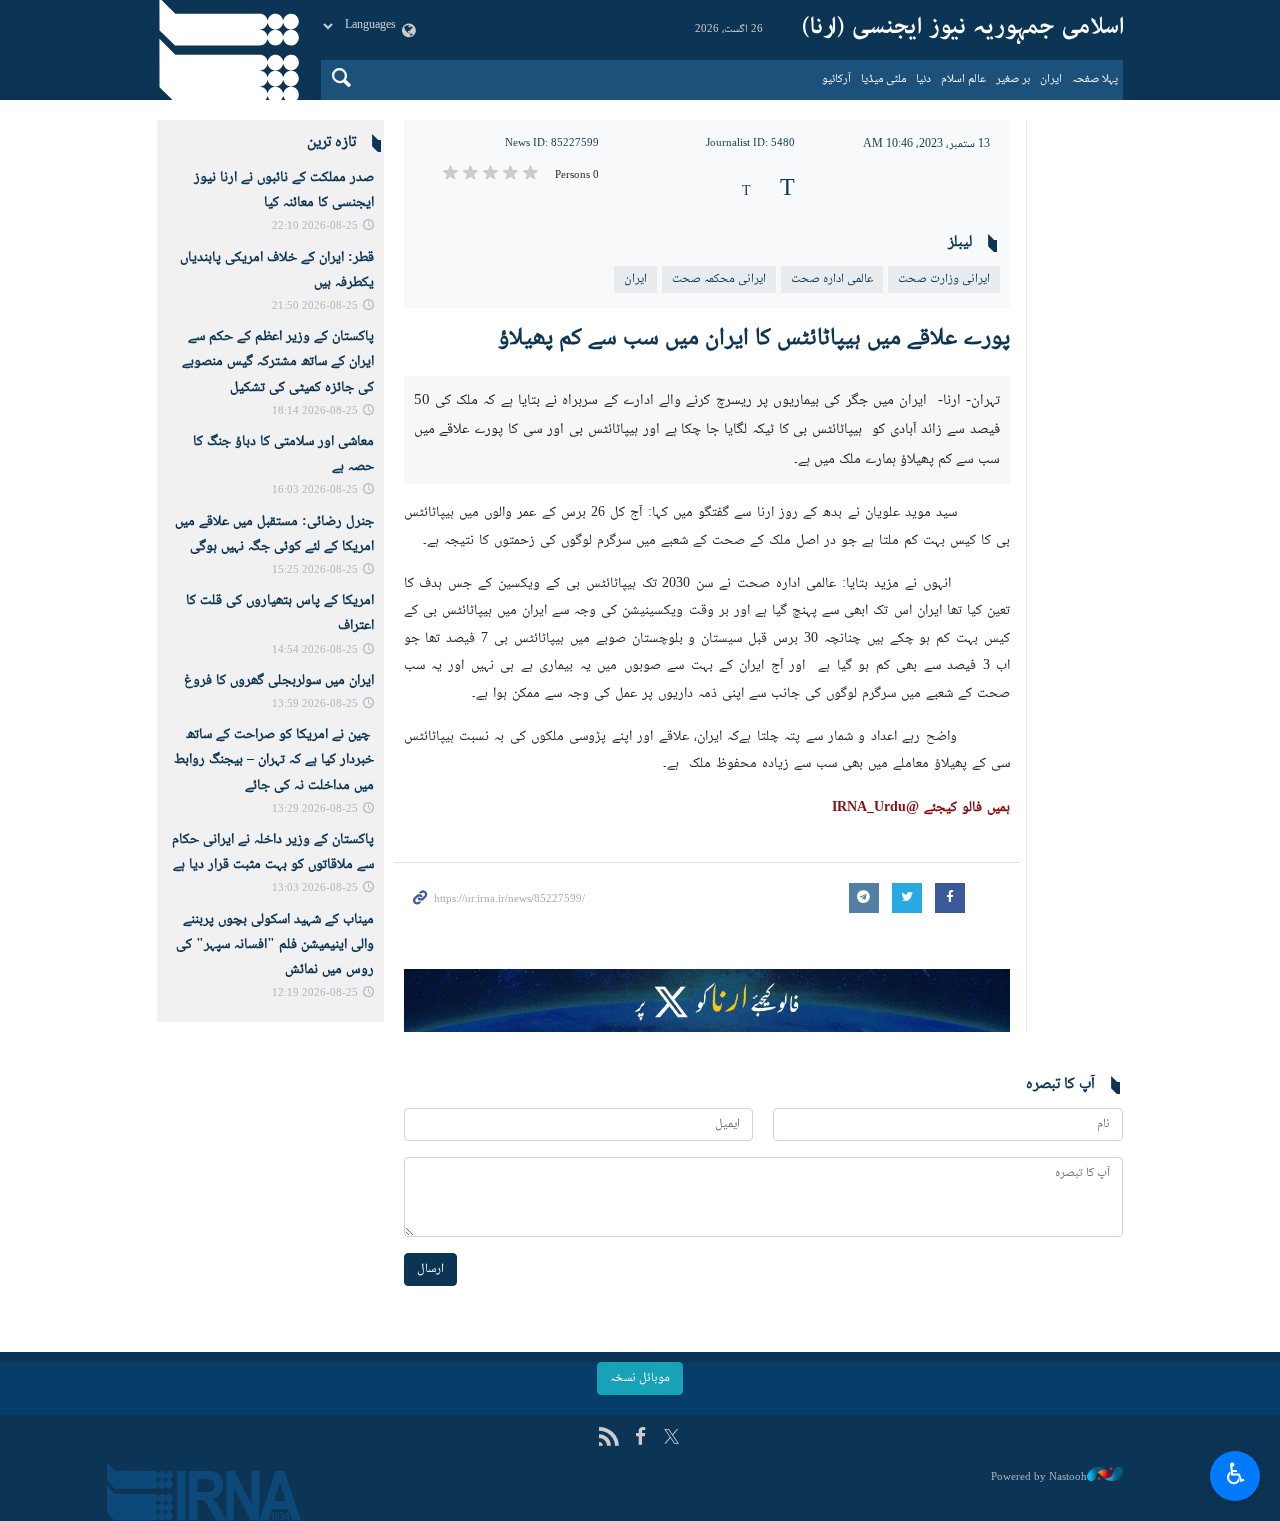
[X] (671, 1438)
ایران (1051, 79)
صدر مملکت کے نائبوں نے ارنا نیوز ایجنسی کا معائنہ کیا (284, 190)
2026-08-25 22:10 (315, 226)
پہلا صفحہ (1095, 79)
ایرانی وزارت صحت (944, 279)
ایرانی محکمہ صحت (719, 279)
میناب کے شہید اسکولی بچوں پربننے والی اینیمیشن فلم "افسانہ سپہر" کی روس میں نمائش (275, 945)
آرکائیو (836, 79)
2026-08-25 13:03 (315, 888)
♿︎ (1235, 1473)
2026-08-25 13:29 (315, 809)
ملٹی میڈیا (883, 79)
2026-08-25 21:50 (315, 306)
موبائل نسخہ (640, 1378)
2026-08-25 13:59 (315, 704)
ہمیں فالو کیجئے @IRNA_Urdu (921, 808)
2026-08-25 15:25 (315, 570)
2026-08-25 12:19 (315, 993)
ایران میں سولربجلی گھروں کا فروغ (279, 681)
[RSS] (608, 1438)
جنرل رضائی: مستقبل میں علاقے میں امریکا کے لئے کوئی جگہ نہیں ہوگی (274, 534)
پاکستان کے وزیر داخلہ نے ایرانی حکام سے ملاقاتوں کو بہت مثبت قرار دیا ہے (273, 852)
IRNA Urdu (963, 30)
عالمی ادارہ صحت (832, 279)
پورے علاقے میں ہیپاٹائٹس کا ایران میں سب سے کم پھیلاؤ (754, 338)
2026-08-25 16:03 (315, 490)
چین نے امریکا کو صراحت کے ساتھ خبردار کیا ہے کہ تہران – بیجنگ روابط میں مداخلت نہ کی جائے (274, 760)
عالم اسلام (963, 79)
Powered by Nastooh (1039, 1477)
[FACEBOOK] (640, 1438)
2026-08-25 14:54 (315, 650)
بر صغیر (1013, 79)
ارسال (430, 1269)
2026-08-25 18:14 (315, 411)
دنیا (923, 79)
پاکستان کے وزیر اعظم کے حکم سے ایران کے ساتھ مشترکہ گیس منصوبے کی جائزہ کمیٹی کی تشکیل (278, 362)
